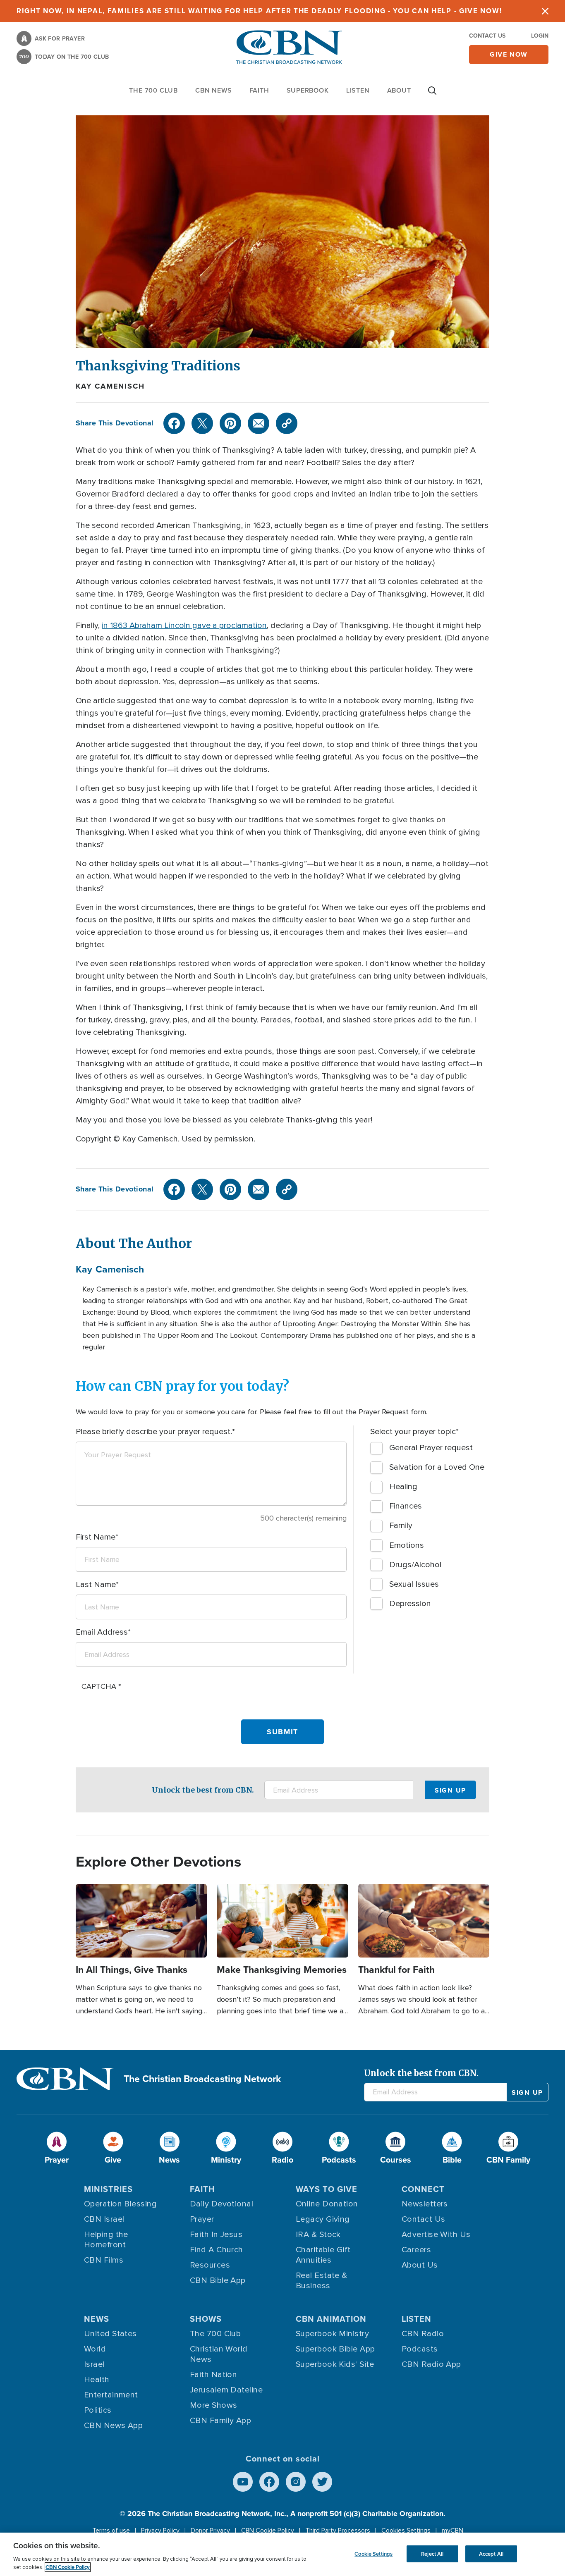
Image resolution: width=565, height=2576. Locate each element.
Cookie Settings (373, 2553)
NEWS (97, 2319)
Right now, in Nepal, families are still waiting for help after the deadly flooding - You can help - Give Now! (259, 11)
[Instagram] (296, 2482)
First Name (96, 1537)
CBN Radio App (431, 2364)
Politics (98, 2410)
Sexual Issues (414, 1584)
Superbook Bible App (335, 2349)
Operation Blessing (120, 2204)
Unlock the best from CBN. (203, 1790)
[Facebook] (174, 423)
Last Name (96, 1585)
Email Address (102, 1632)
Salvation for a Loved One (437, 1467)
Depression (410, 1604)
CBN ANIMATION (331, 2319)
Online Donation (327, 2204)
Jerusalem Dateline (226, 2390)
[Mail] (259, 423)
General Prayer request (431, 1448)
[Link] (287, 423)
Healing (403, 1487)
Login (540, 36)
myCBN (452, 2531)
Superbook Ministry (332, 2334)
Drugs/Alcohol (415, 1565)
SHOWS (206, 2319)
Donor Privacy (210, 2531)
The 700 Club (153, 90)
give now (509, 54)
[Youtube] (243, 2482)
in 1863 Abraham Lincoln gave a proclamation (184, 625)
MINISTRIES (108, 2189)
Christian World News (219, 2354)
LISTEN (358, 90)
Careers (416, 2250)
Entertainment (111, 2395)
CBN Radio (423, 2334)
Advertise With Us (436, 2235)
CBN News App (113, 2426)
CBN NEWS (213, 90)
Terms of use (111, 2531)
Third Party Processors (338, 2531)
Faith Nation (213, 2375)
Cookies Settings (406, 2531)
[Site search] (432, 95)
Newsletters (425, 2204)
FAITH (259, 90)
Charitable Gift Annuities (323, 2255)
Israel (94, 2364)
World (95, 2349)
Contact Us (487, 36)
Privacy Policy (160, 2531)
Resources (210, 2265)
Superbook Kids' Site (335, 2364)
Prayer (202, 2219)
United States (110, 2334)
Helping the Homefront (106, 2240)
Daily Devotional (221, 2204)
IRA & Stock (318, 2235)
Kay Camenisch (110, 386)
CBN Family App (220, 2421)
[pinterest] (230, 423)
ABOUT (399, 90)
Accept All (491, 2553)
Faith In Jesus (216, 2235)
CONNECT (423, 2189)
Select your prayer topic (413, 1432)
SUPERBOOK (308, 90)
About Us (420, 2265)
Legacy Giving (323, 2219)
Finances (406, 1506)
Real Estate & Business (322, 2281)
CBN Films (104, 2260)
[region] (282, 2554)
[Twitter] (202, 423)
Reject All (432, 2553)
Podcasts (420, 2349)
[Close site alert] (545, 11)
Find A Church (217, 2250)
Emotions (407, 1545)
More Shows (214, 2405)
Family (401, 1526)
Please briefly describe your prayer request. (154, 1432)
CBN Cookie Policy (268, 2531)
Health (97, 2380)
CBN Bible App (218, 2280)
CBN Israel (104, 2219)
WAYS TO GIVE (327, 2189)
